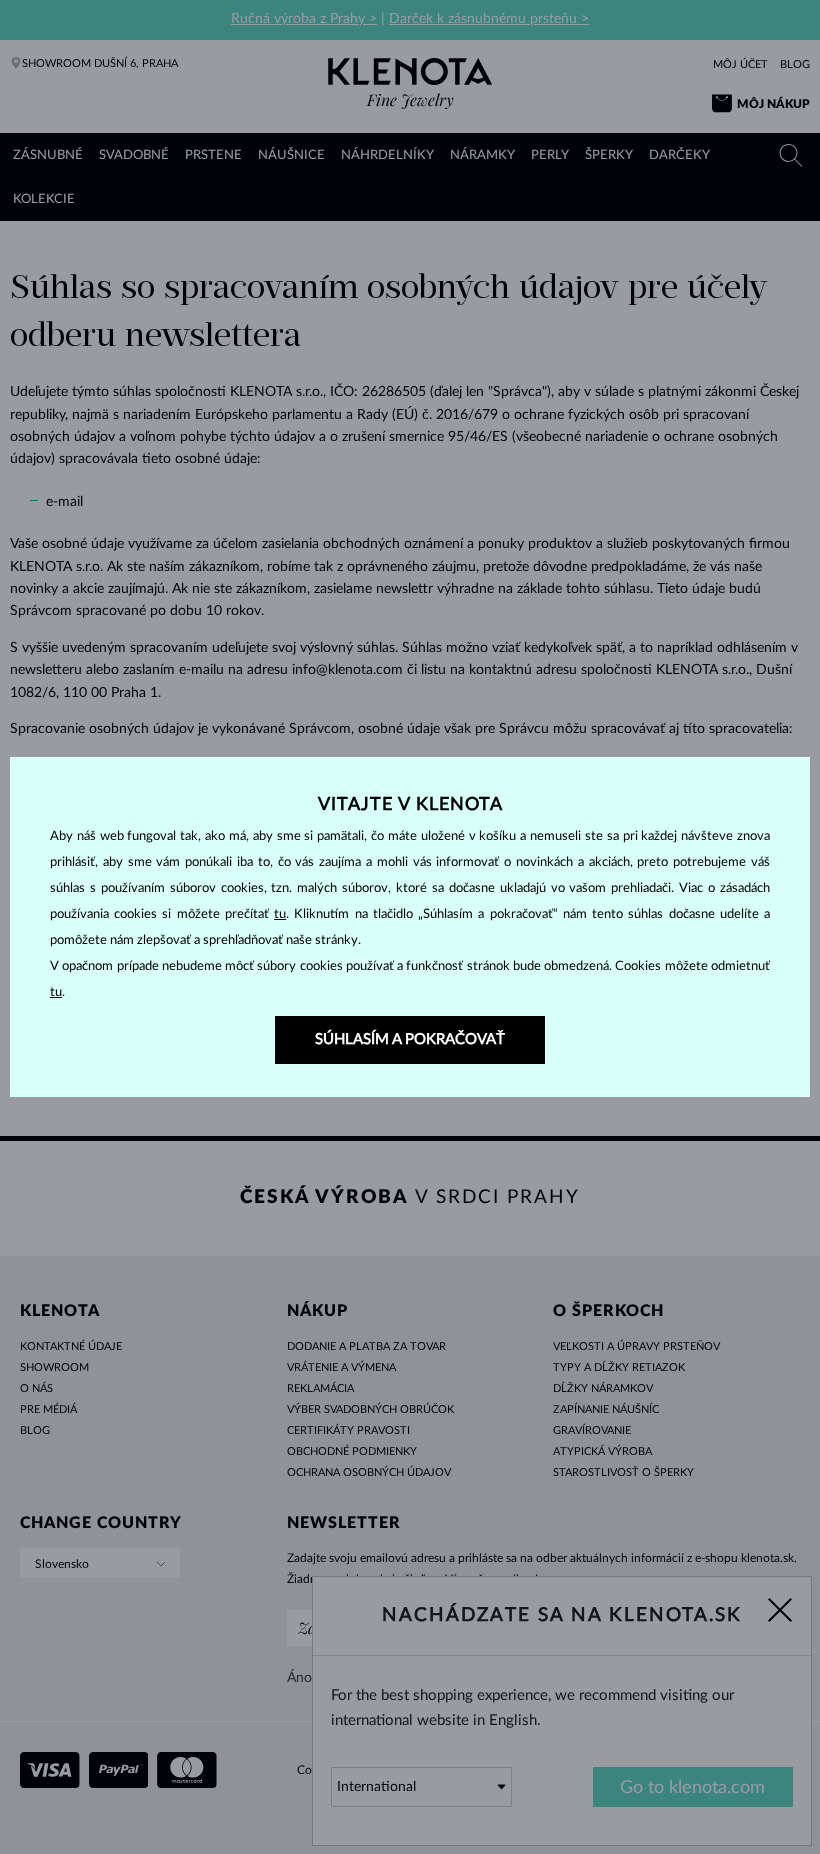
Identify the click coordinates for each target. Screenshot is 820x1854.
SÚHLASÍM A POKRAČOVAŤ (410, 1039)
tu (280, 914)
